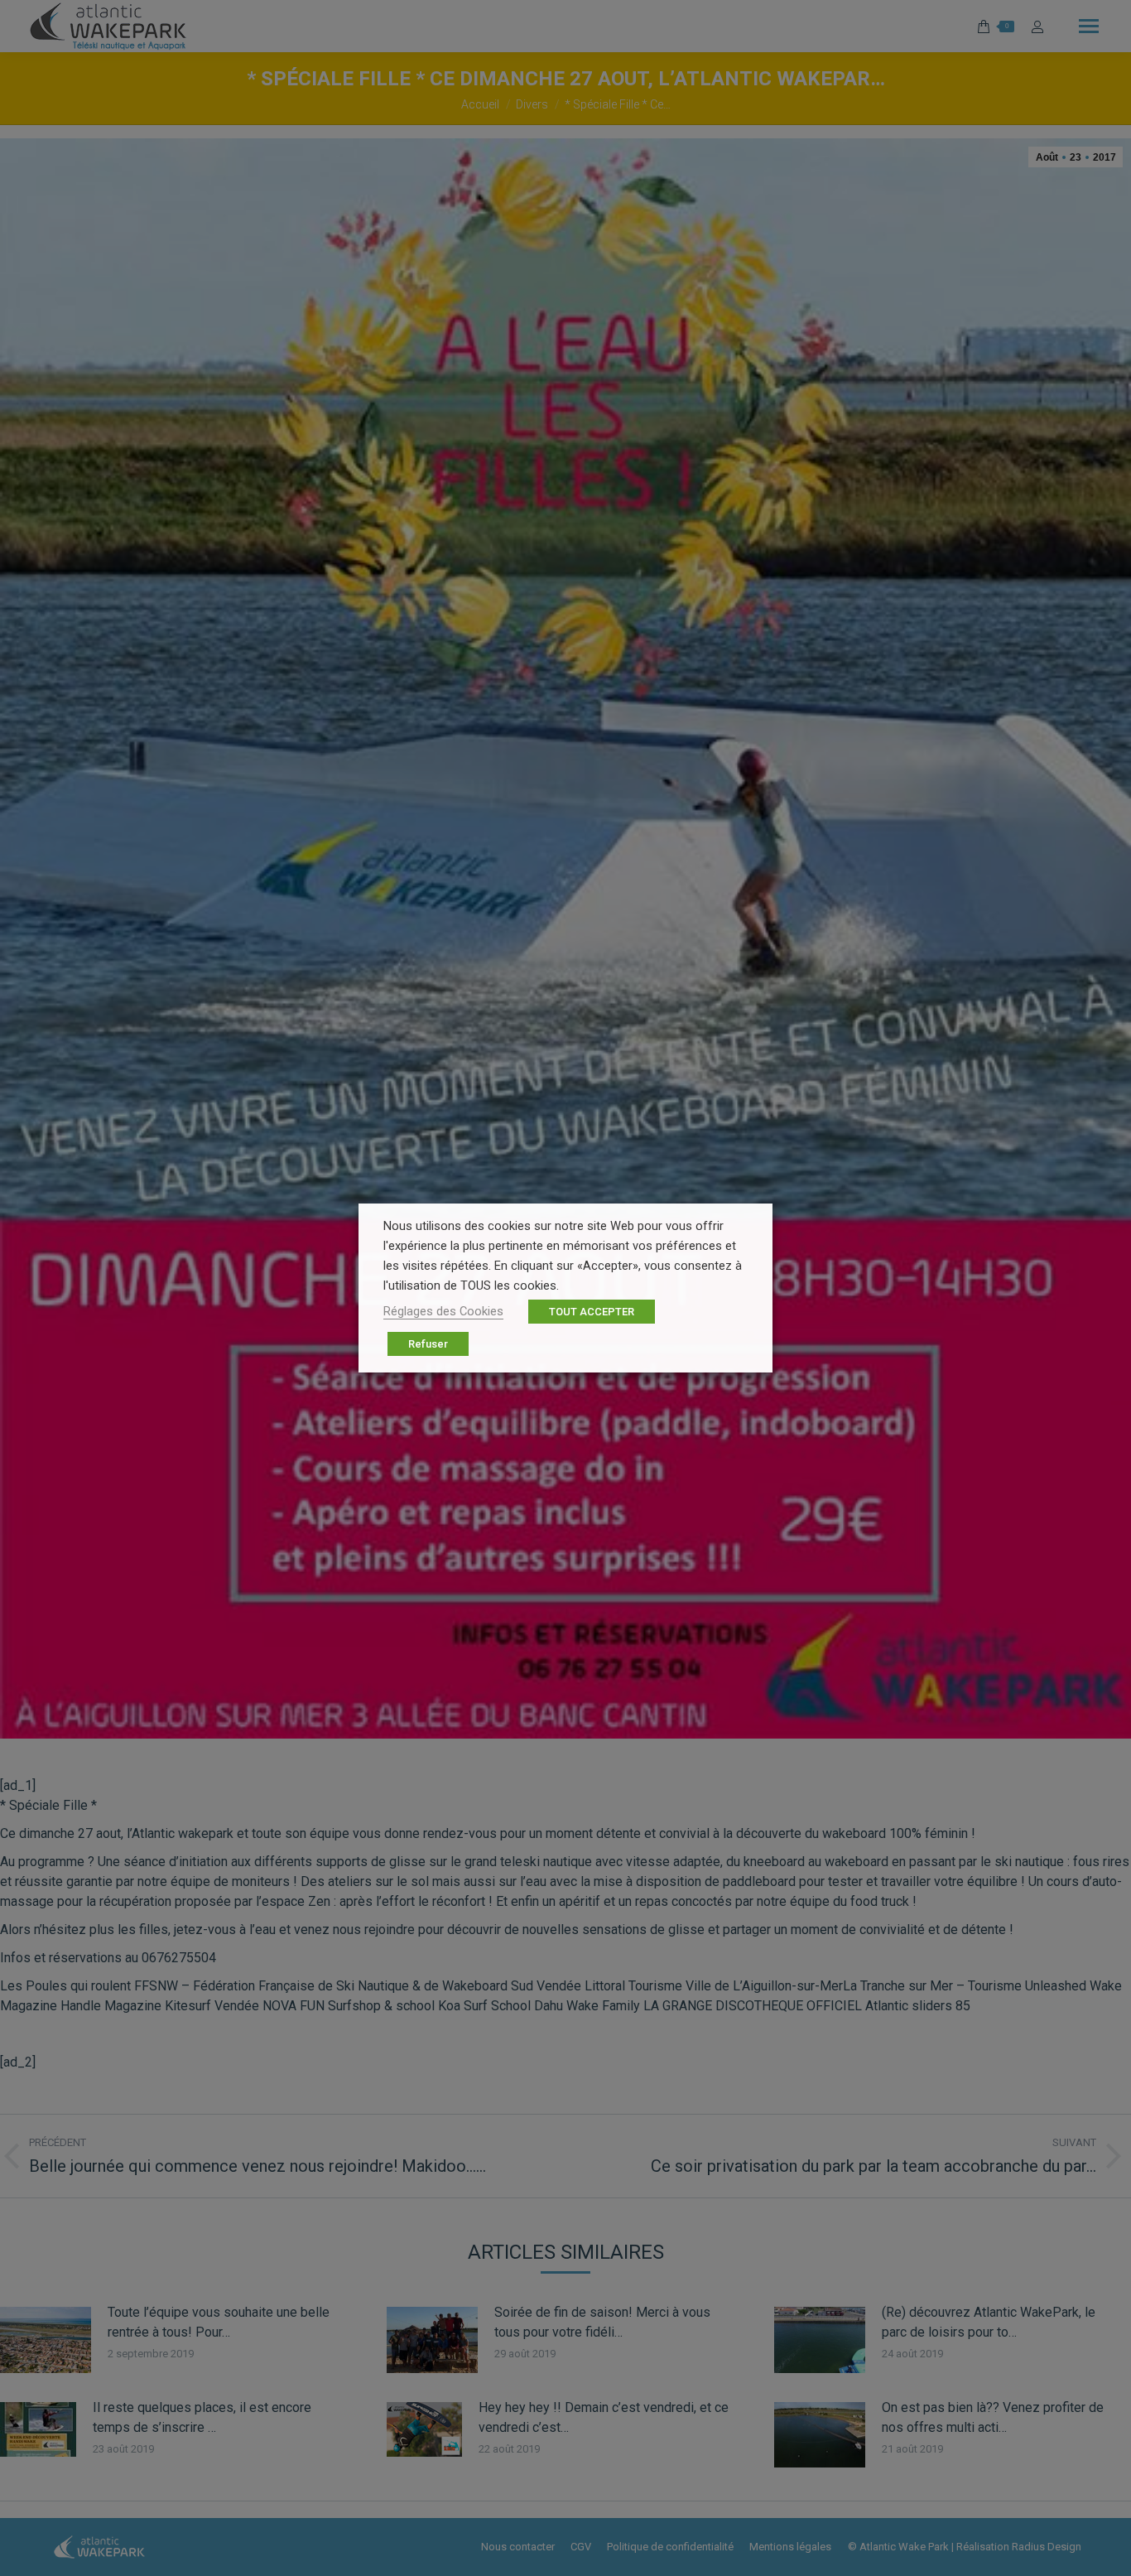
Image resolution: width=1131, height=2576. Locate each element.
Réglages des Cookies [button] (443, 1311)
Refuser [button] (428, 1344)
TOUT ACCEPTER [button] (592, 1312)
